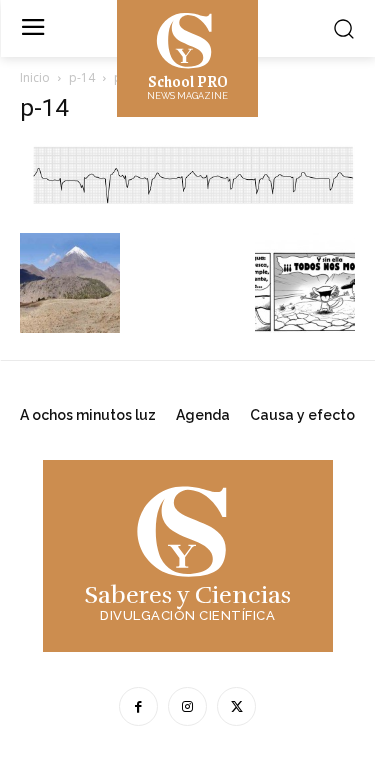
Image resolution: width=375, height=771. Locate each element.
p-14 (82, 77)
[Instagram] (187, 706)
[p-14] (187, 212)
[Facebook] (138, 706)
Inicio (35, 77)
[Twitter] (236, 706)
